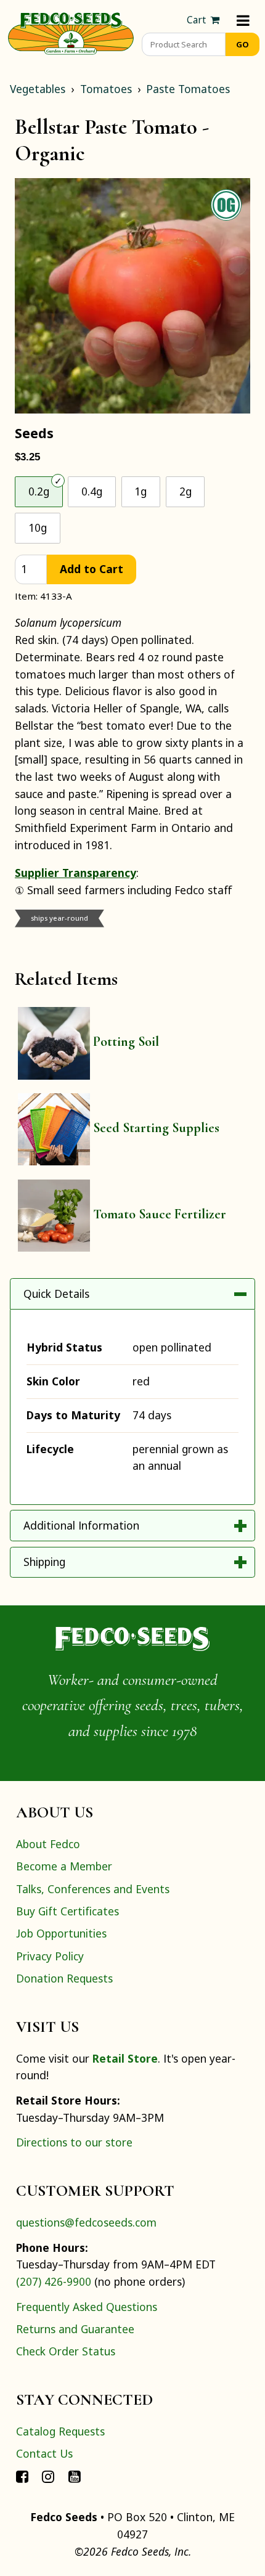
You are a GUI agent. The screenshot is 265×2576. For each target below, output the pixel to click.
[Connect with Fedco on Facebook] (22, 2476)
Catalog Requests (60, 2431)
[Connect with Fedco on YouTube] (75, 2476)
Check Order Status (66, 2351)
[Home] (71, 32)
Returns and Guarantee (75, 2329)
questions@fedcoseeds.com (86, 2222)
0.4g (92, 491)
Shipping (44, 1562)
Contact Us (44, 2453)
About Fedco (48, 1844)
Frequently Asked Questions (87, 2307)
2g (185, 491)
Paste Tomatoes (188, 89)
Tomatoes (106, 89)
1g (141, 491)
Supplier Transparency (75, 873)
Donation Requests (64, 1978)
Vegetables (38, 89)
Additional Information (81, 1525)
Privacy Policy (50, 1956)
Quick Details (56, 1294)
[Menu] (243, 20)
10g (38, 528)
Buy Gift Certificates (67, 1911)
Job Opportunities (61, 1933)
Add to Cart (92, 569)
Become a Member (64, 1866)
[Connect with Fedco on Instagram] (48, 2476)
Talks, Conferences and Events (93, 1889)
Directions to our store (74, 2142)
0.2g (39, 491)
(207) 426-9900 (54, 2281)
